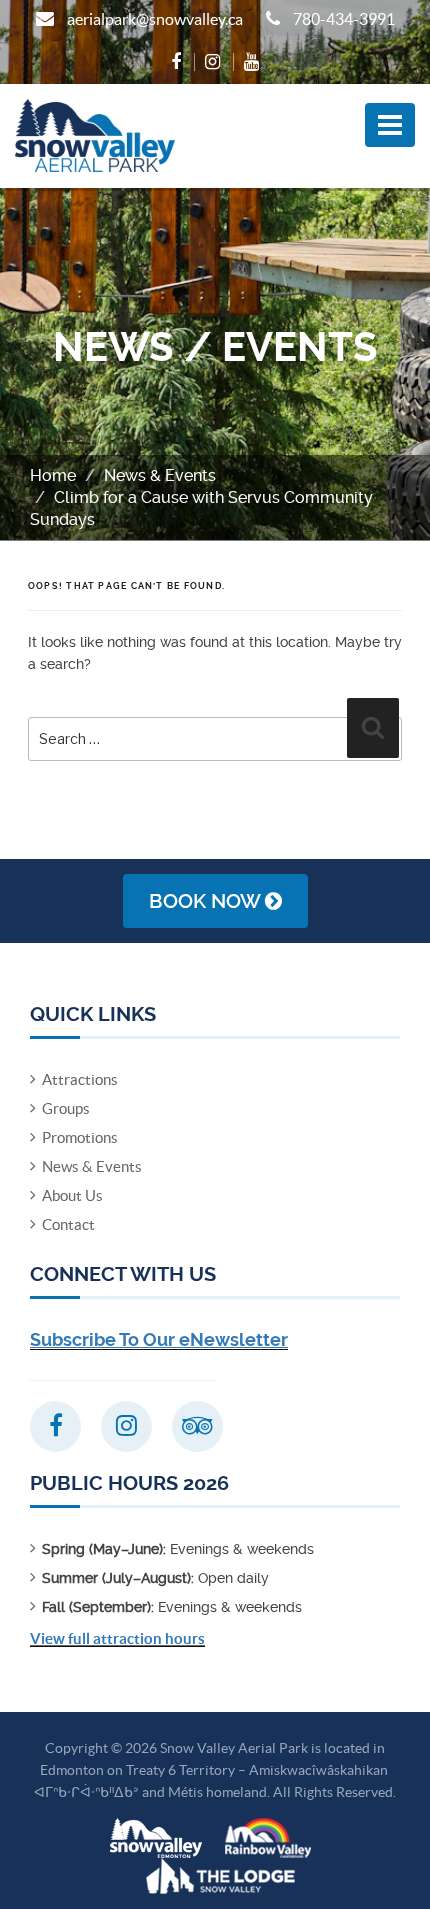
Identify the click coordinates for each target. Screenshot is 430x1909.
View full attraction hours (117, 1638)
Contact (68, 1224)
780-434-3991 (344, 19)
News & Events (160, 475)
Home (53, 475)
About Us (72, 1195)
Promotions (80, 1137)
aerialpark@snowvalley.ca (155, 19)
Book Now (207, 901)
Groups (66, 1108)
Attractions (80, 1079)
